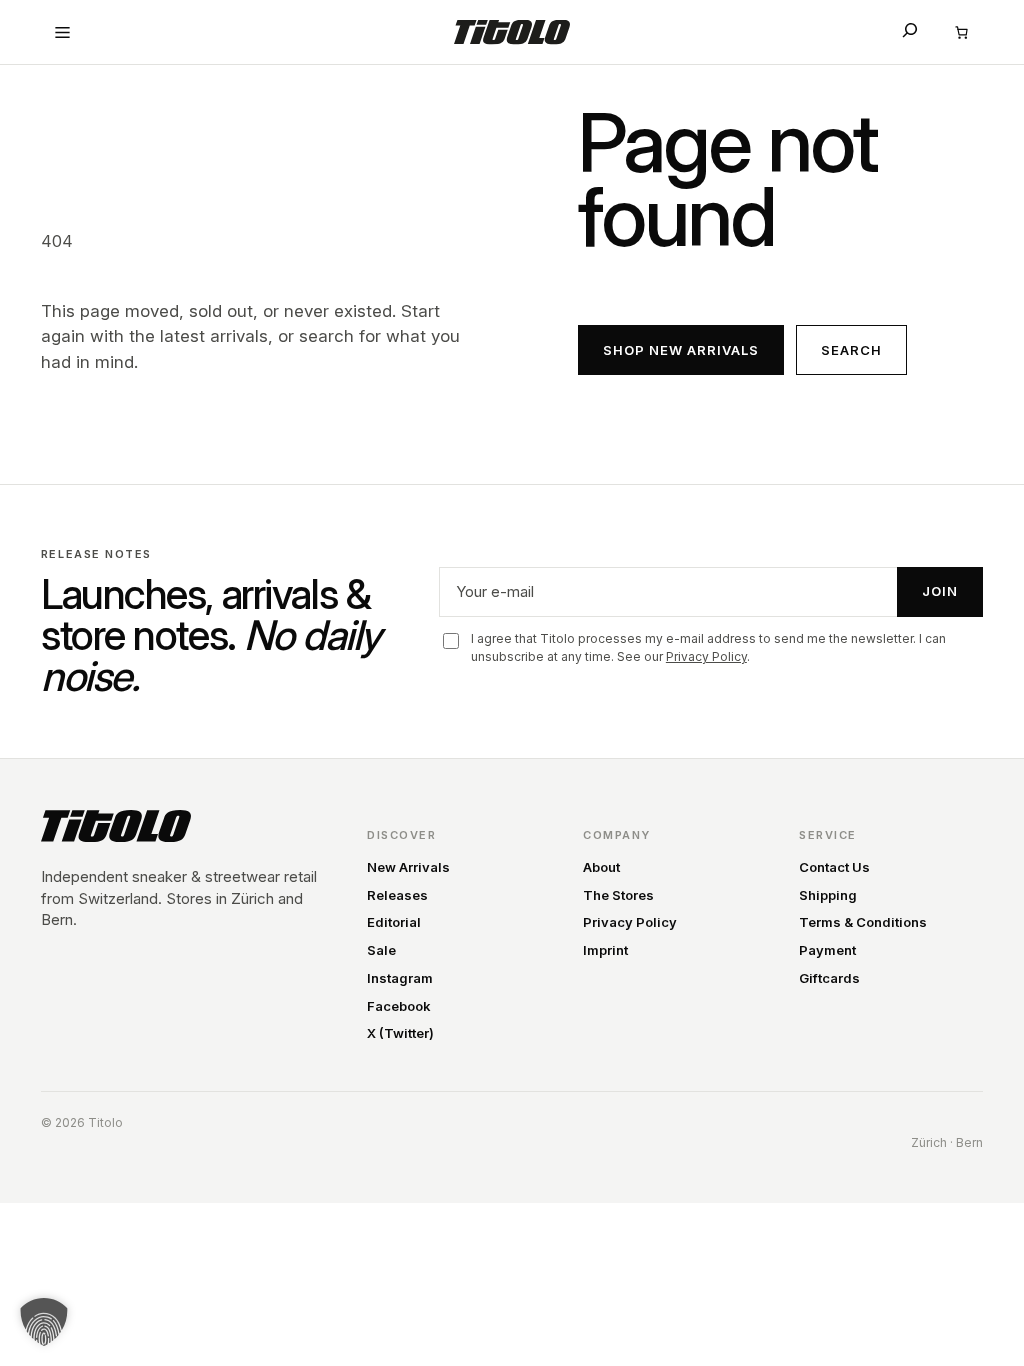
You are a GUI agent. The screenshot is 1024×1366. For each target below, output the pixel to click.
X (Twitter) (400, 1033)
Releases (397, 895)
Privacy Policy (706, 656)
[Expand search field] (910, 30)
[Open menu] (63, 32)
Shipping (828, 895)
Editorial (394, 922)
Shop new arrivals (681, 350)
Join (940, 591)
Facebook (399, 1006)
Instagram (400, 978)
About (601, 867)
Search (851, 350)
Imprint (605, 950)
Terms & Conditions (863, 922)
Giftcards (829, 978)
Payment (827, 950)
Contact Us (834, 867)
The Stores (618, 895)
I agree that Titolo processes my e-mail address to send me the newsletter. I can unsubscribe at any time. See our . (708, 647)
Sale (381, 950)
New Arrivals (408, 867)
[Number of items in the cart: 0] (961, 32)
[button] (44, 1322)
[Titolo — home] (116, 826)
